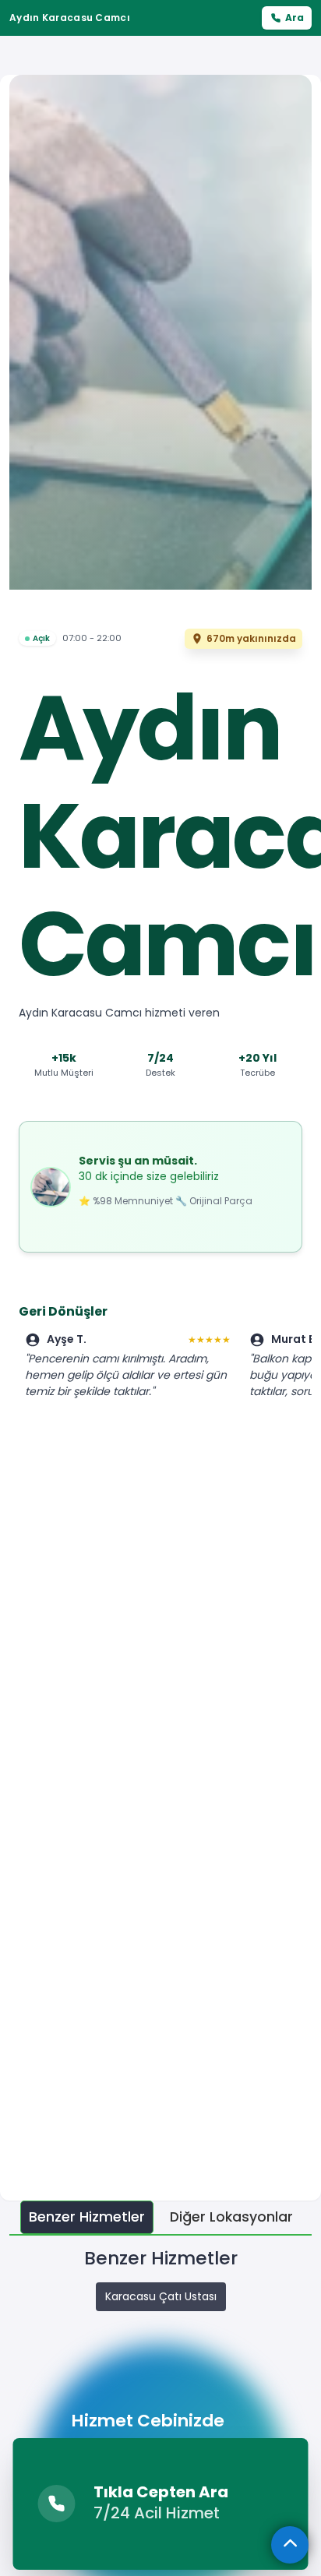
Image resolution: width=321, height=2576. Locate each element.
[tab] (87, 2217)
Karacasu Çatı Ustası (161, 2296)
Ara (295, 18)
